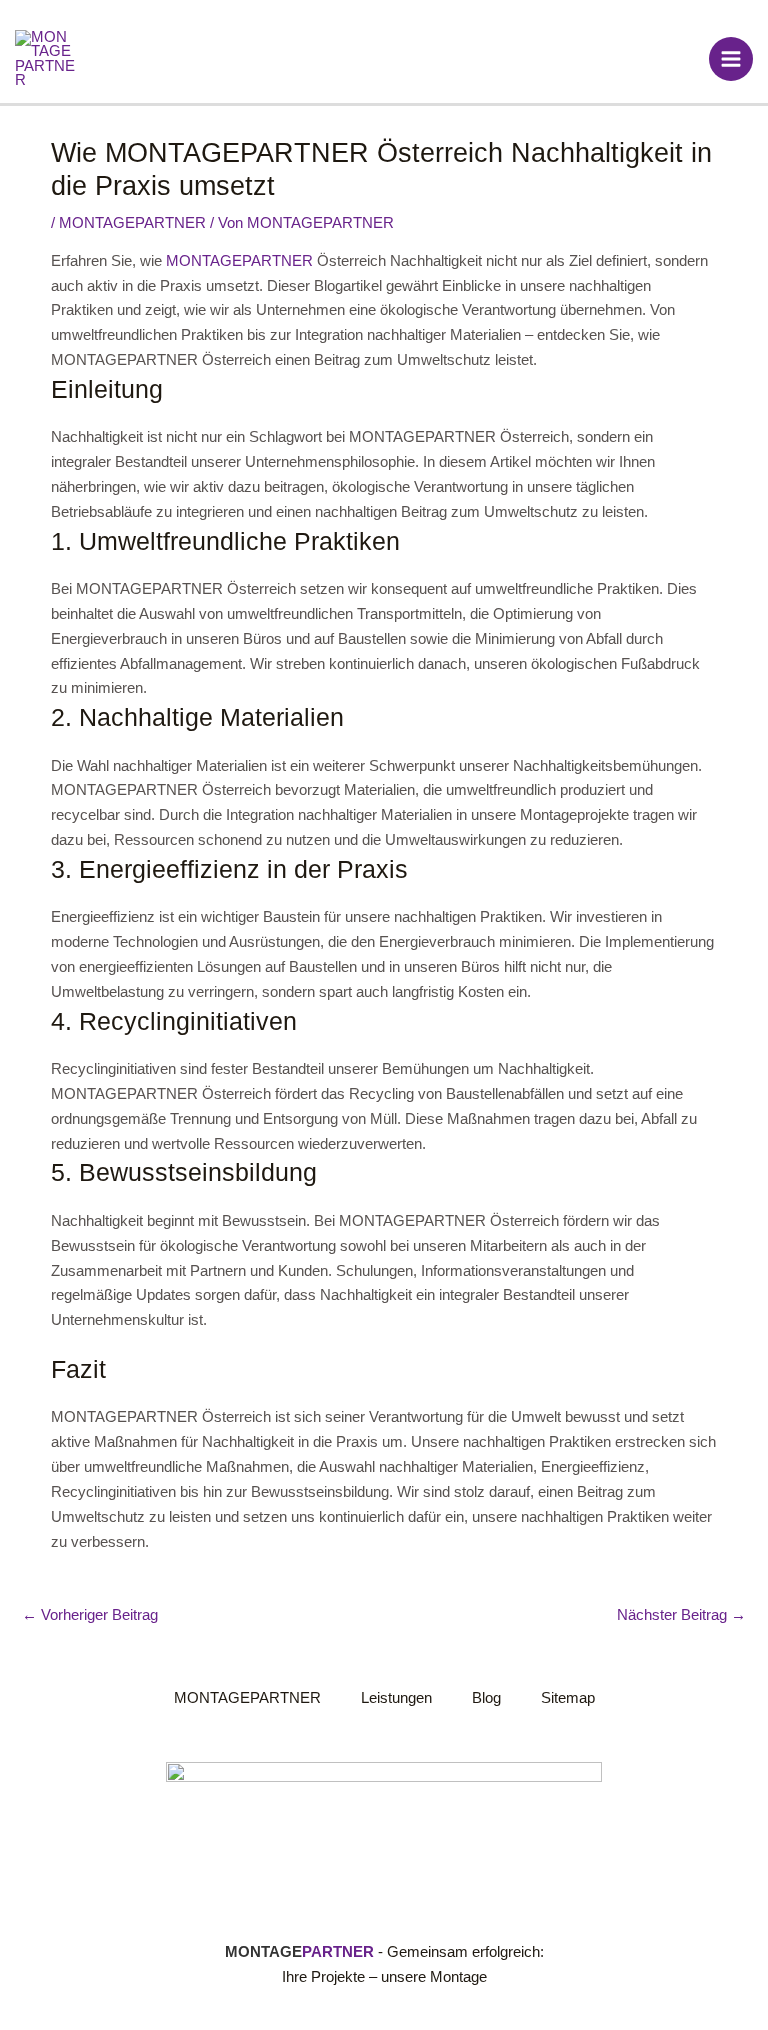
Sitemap (568, 1698)
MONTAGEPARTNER (132, 223)
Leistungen (396, 1698)
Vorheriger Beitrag (90, 1615)
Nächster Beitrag (681, 1615)
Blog (486, 1698)
